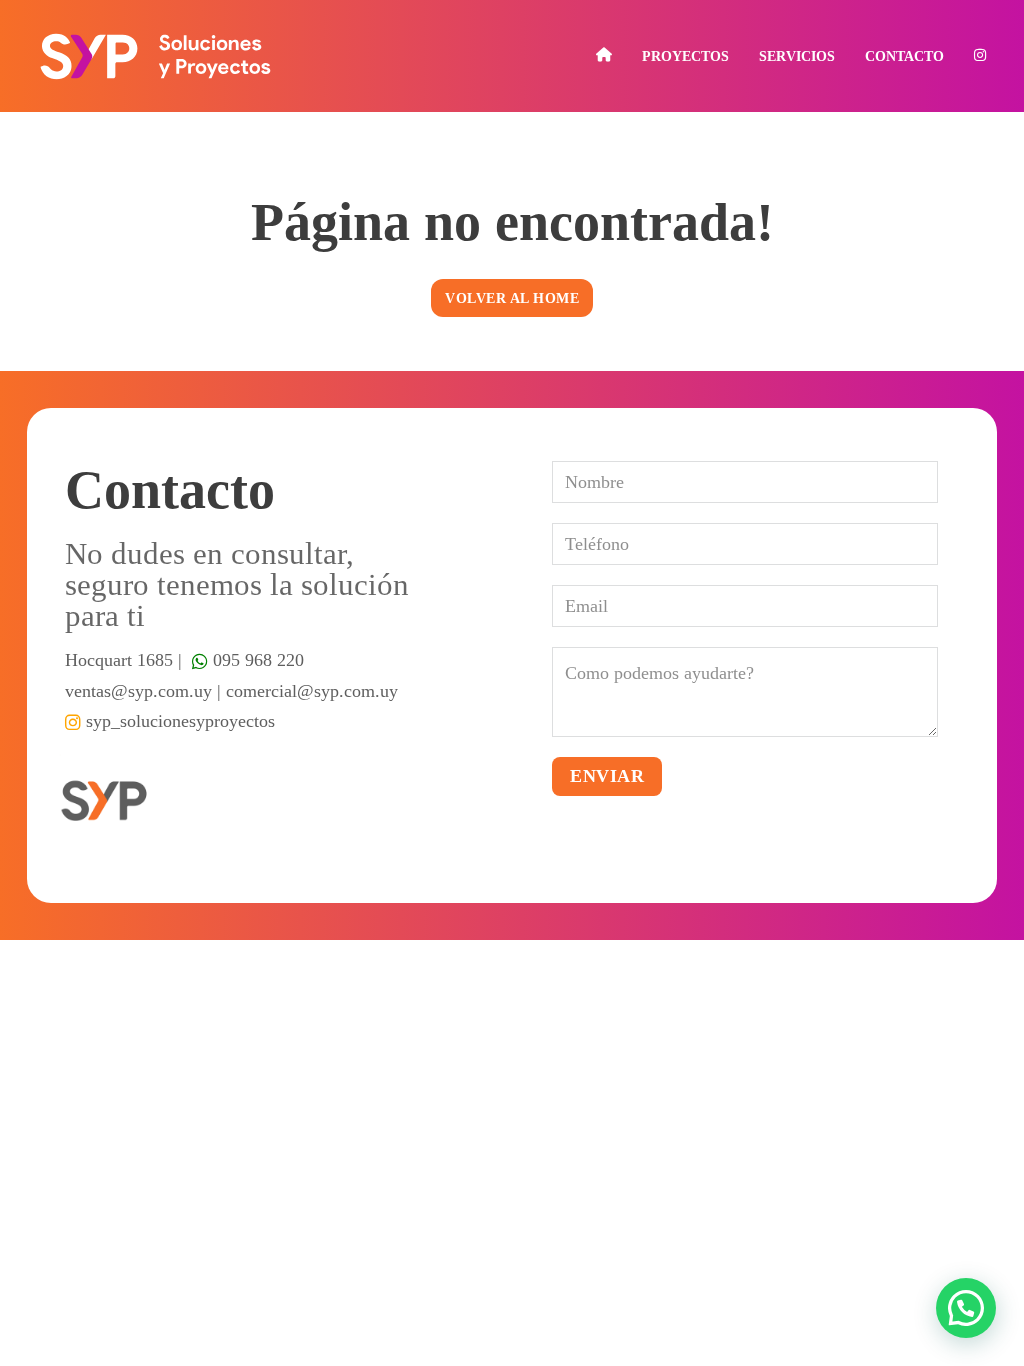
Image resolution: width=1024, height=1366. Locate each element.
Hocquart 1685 (119, 660)
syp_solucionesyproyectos (178, 721)
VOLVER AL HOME (512, 298)
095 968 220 (256, 660)
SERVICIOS (797, 56)
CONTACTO (904, 56)
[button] (966, 1308)
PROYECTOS (685, 56)
